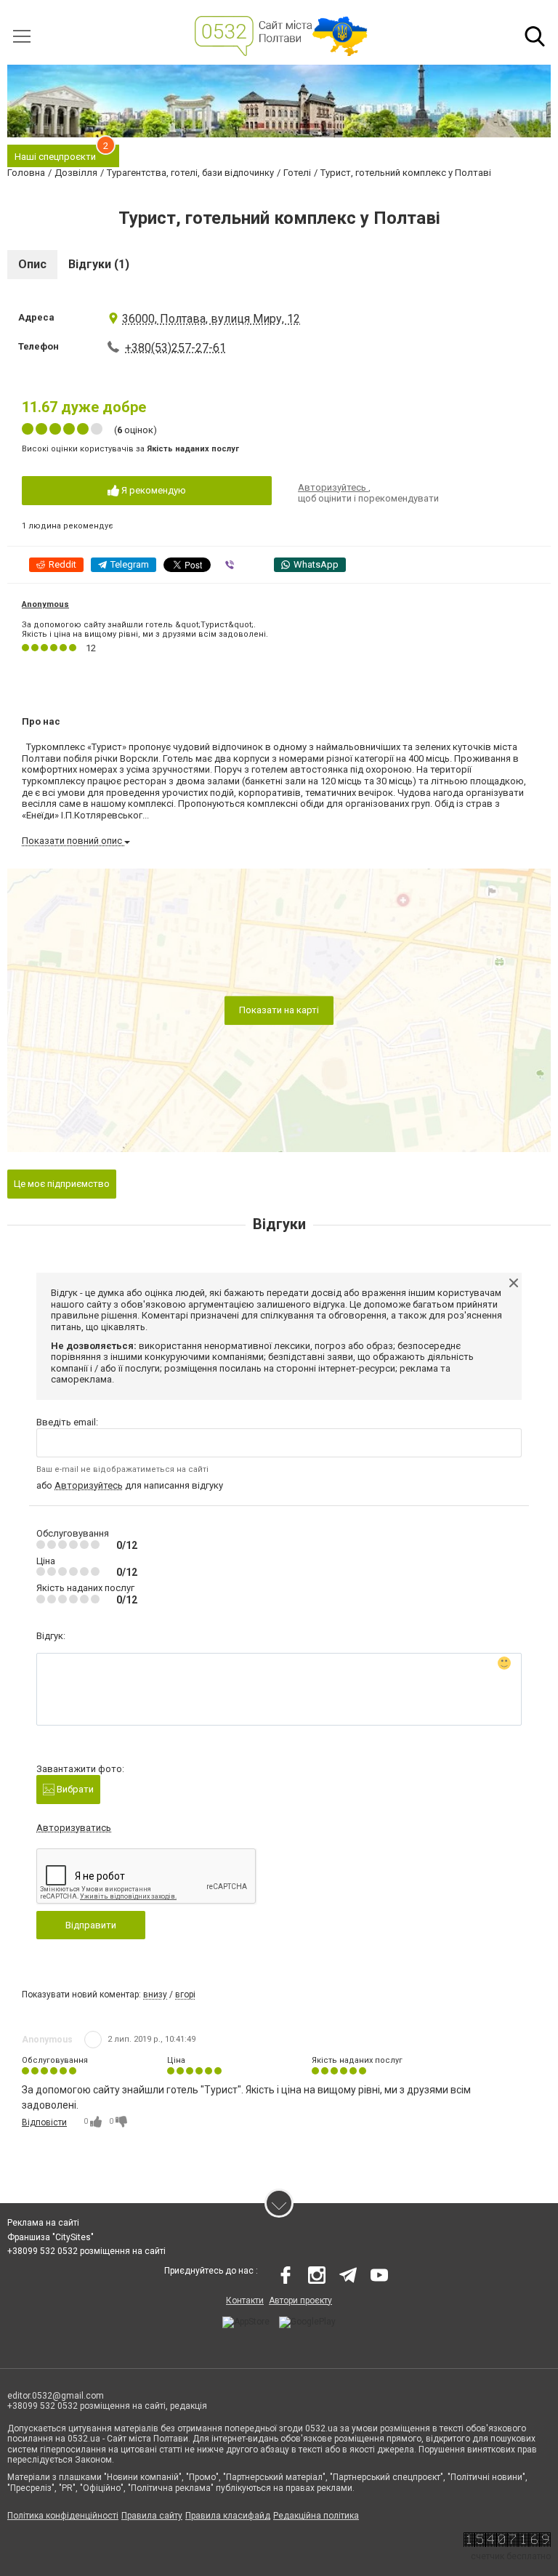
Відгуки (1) (99, 264)
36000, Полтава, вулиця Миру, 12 (211, 319)
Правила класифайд (228, 2516)
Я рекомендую (153, 490)
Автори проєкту (300, 2301)
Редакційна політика (316, 2516)
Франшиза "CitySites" (50, 2237)
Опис (32, 264)
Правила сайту (152, 2516)
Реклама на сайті (43, 2223)
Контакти (245, 2301)
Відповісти (44, 2122)
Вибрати (74, 1789)
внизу (155, 1995)
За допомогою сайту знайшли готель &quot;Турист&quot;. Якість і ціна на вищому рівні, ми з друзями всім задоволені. (145, 629)
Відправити (91, 1925)
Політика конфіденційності (63, 2516)
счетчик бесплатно (511, 2556)
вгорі (185, 1995)
